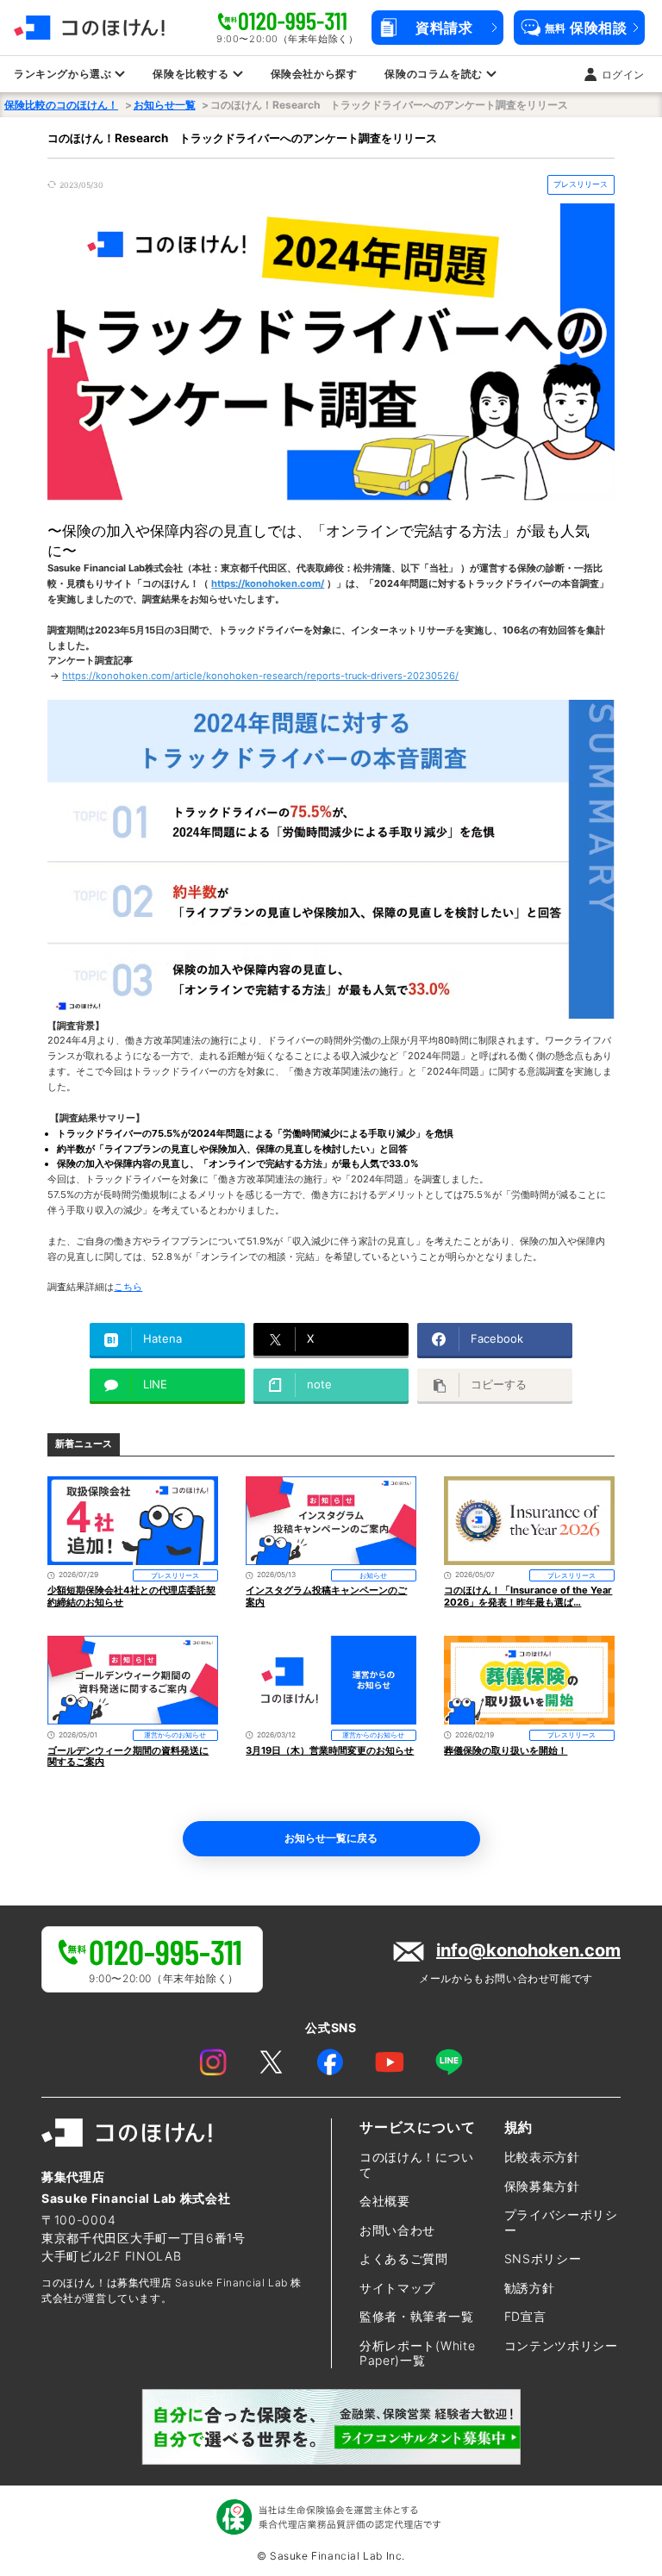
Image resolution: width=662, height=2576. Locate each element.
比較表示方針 (542, 2157)
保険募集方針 (542, 2186)
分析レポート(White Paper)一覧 (417, 2353)
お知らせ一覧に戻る (331, 1838)
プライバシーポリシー (561, 2222)
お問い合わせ (397, 2230)
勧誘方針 (530, 2288)
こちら (128, 1287)
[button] (437, 28)
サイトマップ (397, 2288)
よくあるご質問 (404, 2258)
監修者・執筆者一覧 (416, 2316)
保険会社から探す (314, 74)
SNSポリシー (543, 2258)
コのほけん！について (416, 2164)
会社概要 (385, 2201)
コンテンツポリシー (561, 2345)
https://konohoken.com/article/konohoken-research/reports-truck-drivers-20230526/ (260, 676)
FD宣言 (525, 2316)
